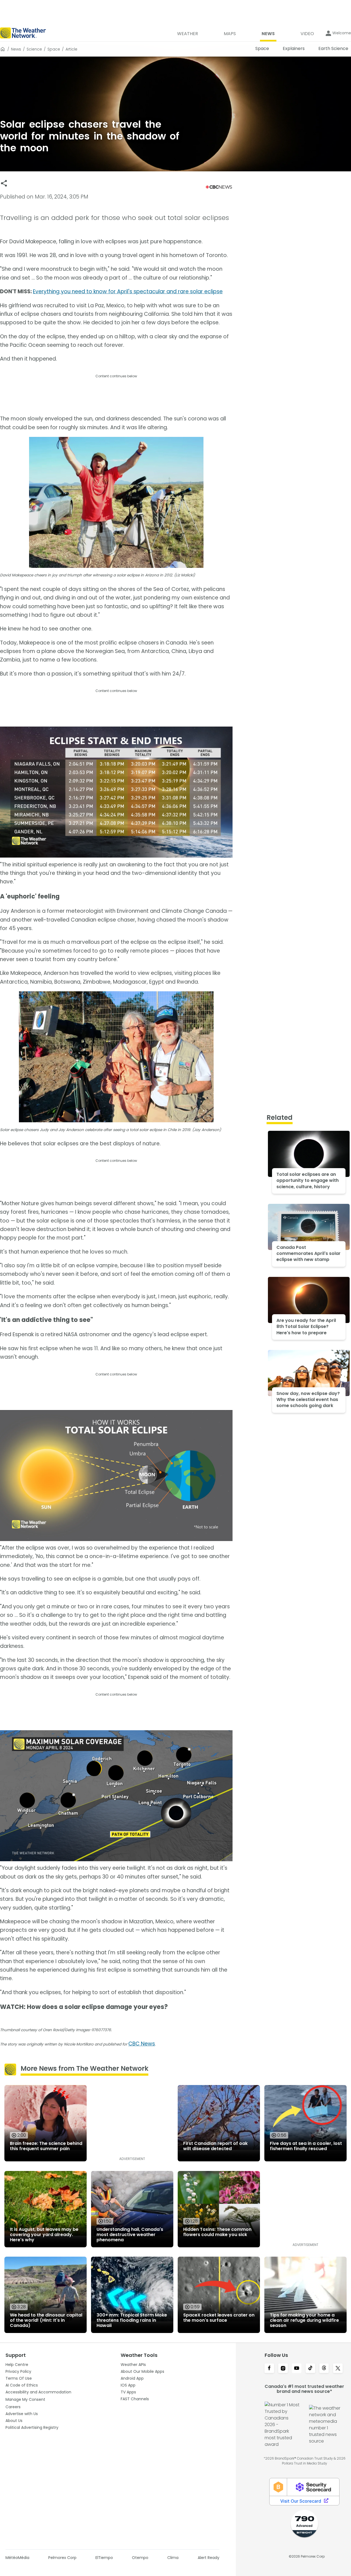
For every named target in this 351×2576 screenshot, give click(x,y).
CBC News (142, 2044)
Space (54, 49)
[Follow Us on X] (338, 2369)
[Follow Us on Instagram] (283, 2369)
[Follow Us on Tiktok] (310, 2369)
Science (34, 49)
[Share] (4, 183)
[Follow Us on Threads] (324, 2369)
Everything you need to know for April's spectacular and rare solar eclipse (128, 291)
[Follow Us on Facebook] (269, 2369)
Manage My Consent (25, 2399)
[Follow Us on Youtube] (297, 2369)
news (16, 49)
